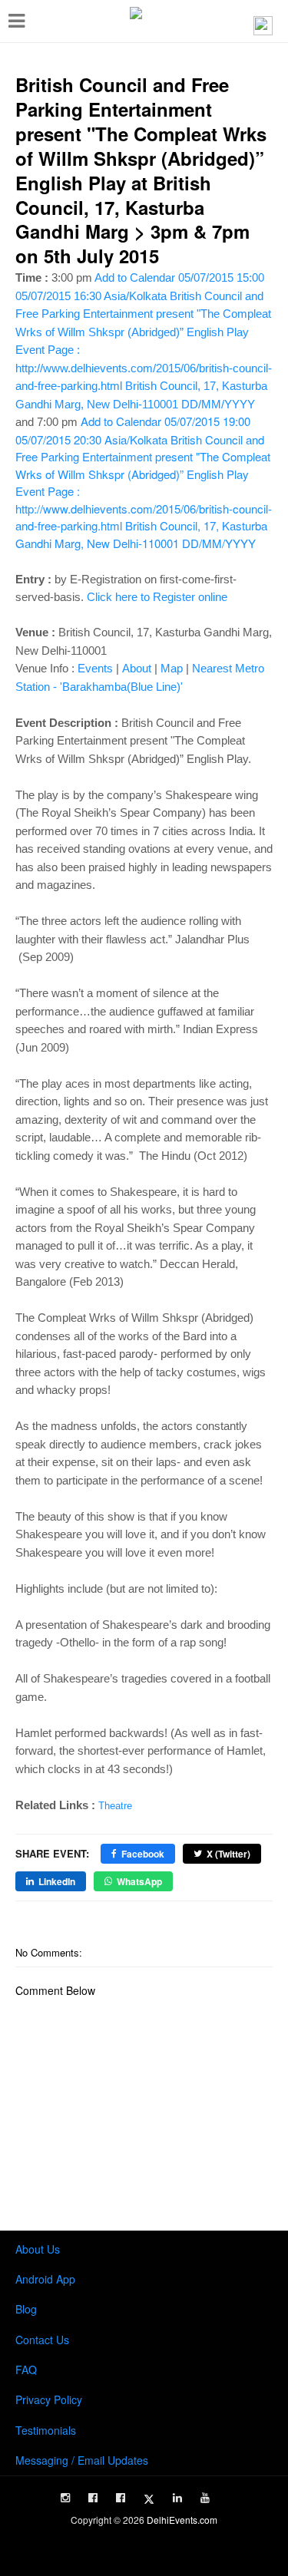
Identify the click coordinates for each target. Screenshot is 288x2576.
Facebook (143, 1854)
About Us (38, 2249)
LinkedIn (57, 1881)
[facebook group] (121, 2498)
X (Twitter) (228, 1854)
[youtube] (205, 2498)
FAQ (26, 2370)
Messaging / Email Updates (82, 2460)
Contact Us (42, 2340)
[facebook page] (93, 2498)
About (137, 668)
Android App (45, 2279)
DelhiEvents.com (182, 2520)
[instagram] (65, 2498)
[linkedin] (177, 2498)
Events (95, 668)
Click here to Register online (157, 597)
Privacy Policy (49, 2399)
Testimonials (46, 2430)
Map (172, 668)
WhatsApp (139, 1881)
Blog (26, 2309)
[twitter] (149, 2499)
